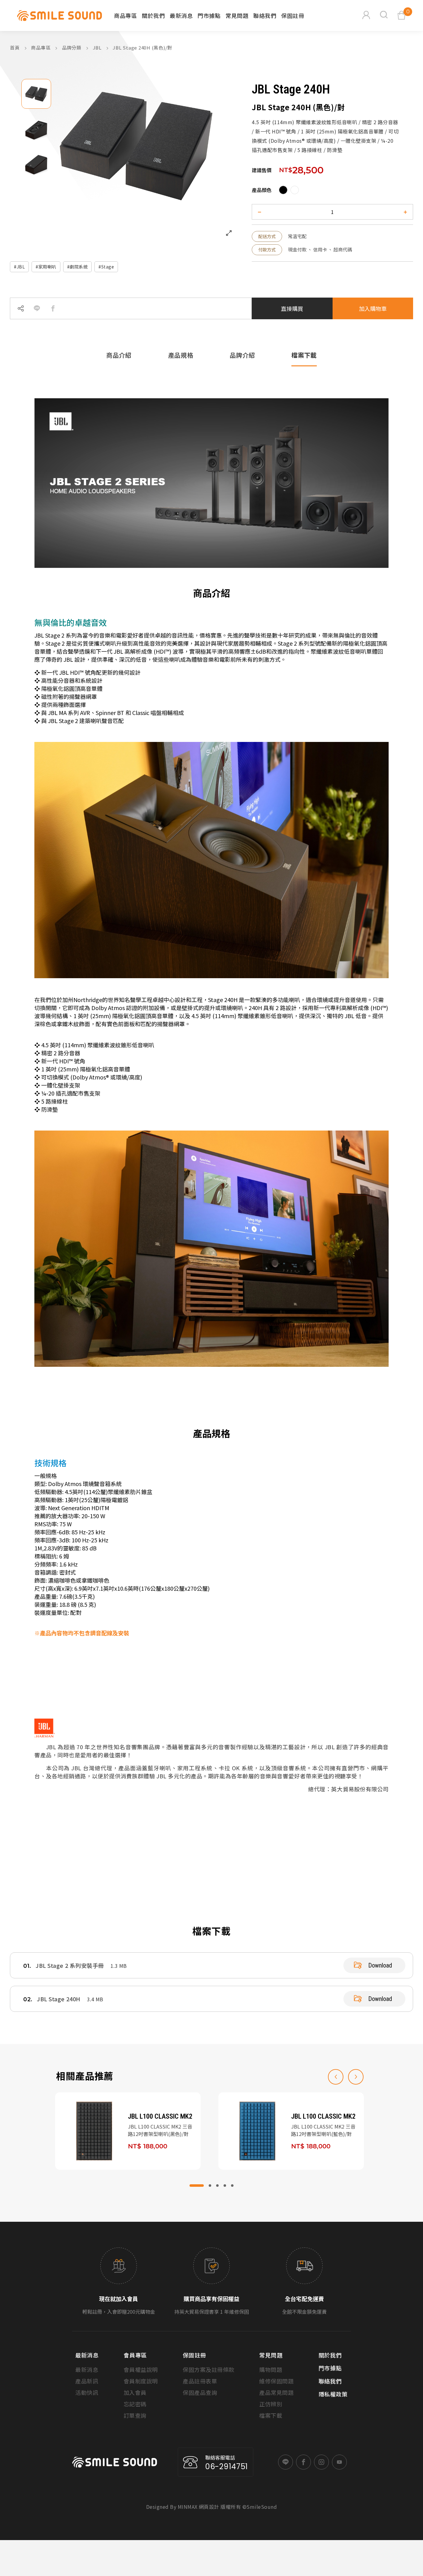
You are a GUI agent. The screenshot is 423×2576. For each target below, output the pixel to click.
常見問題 (237, 15)
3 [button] (217, 2186)
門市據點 (209, 15)
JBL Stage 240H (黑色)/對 (142, 48)
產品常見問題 (276, 2392)
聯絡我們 (265, 15)
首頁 (15, 48)
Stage (108, 267)
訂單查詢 (135, 2415)
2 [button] (210, 2186)
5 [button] (232, 2186)
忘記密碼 (135, 2404)
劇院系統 (79, 267)
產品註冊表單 (200, 2381)
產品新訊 (87, 2381)
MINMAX (188, 2507)
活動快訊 (87, 2392)
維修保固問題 (276, 2381)
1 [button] (197, 2186)
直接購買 (292, 308)
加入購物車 (373, 308)
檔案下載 (271, 2415)
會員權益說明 (141, 2369)
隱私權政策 (333, 2394)
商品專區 (41, 48)
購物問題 (271, 2369)
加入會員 (135, 2392)
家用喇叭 (47, 267)
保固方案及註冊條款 (209, 2369)
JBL (98, 48)
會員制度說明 (141, 2381)
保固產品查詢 (200, 2392)
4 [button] (225, 2186)
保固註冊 (293, 15)
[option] (36, 94)
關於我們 (153, 15)
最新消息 (181, 15)
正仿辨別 (271, 2404)
